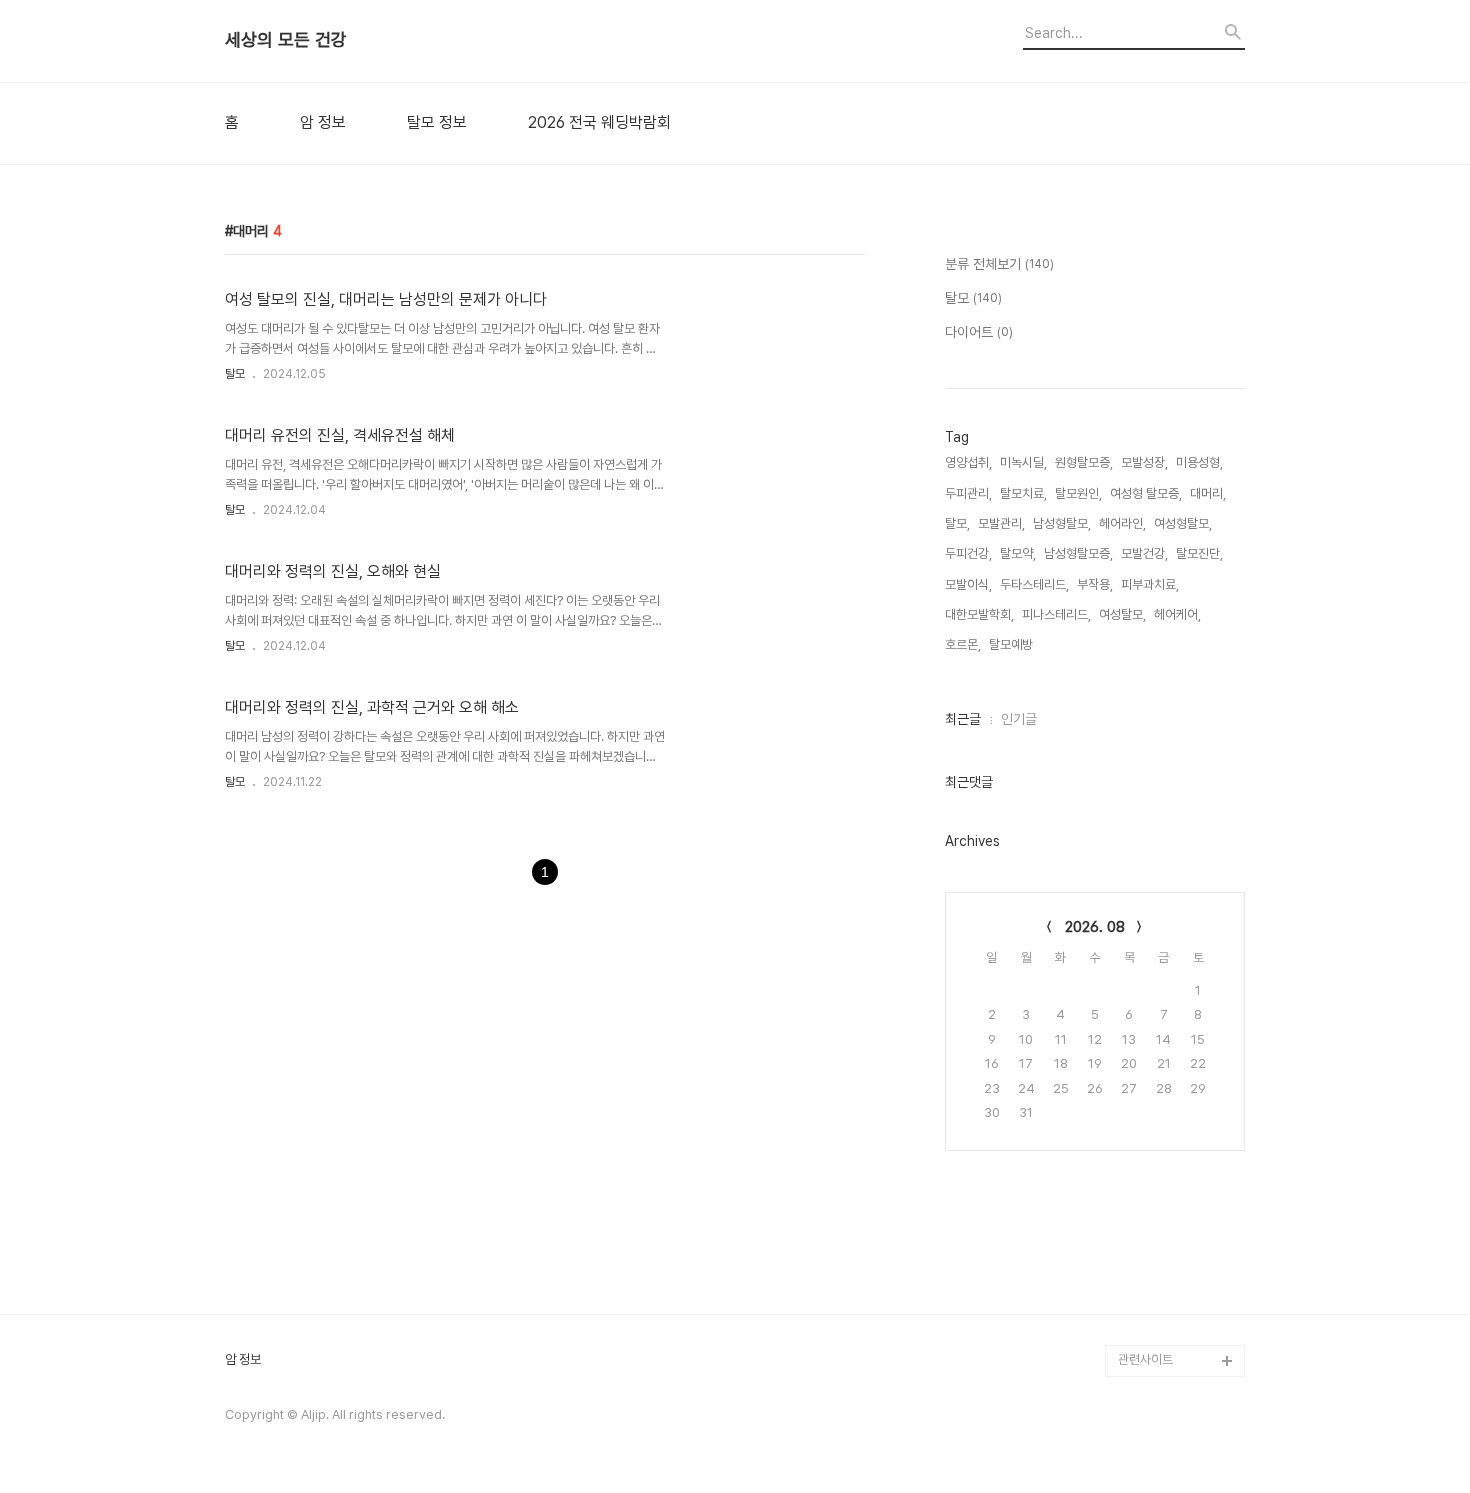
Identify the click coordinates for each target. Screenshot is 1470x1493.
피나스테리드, (1056, 614)
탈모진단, (1199, 553)
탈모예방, (1012, 644)
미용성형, (1199, 462)
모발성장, (1144, 462)
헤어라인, (1122, 523)
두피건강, (968, 553)
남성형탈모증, (1078, 553)
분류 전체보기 (999, 264)
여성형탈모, (1183, 523)
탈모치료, (1023, 493)
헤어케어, (1177, 614)
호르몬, (963, 644)
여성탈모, (1122, 614)
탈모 (235, 374)
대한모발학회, (979, 614)
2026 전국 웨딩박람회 (599, 123)
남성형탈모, (1062, 523)
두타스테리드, (1034, 584)
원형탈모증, (1084, 462)
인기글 (1019, 719)
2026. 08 (1095, 927)
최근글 (963, 719)
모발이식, (968, 584)
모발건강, (1144, 553)
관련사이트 (1145, 1359)
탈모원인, (1078, 493)
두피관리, (968, 493)
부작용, (1095, 584)
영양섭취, (968, 462)
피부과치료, (1150, 584)
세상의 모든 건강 (286, 40)
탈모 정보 (437, 123)
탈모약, (1018, 553)
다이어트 (979, 332)
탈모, (957, 523)
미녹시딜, (1023, 462)
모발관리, (1001, 523)
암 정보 (323, 123)
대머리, (1208, 493)
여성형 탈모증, (1146, 493)
